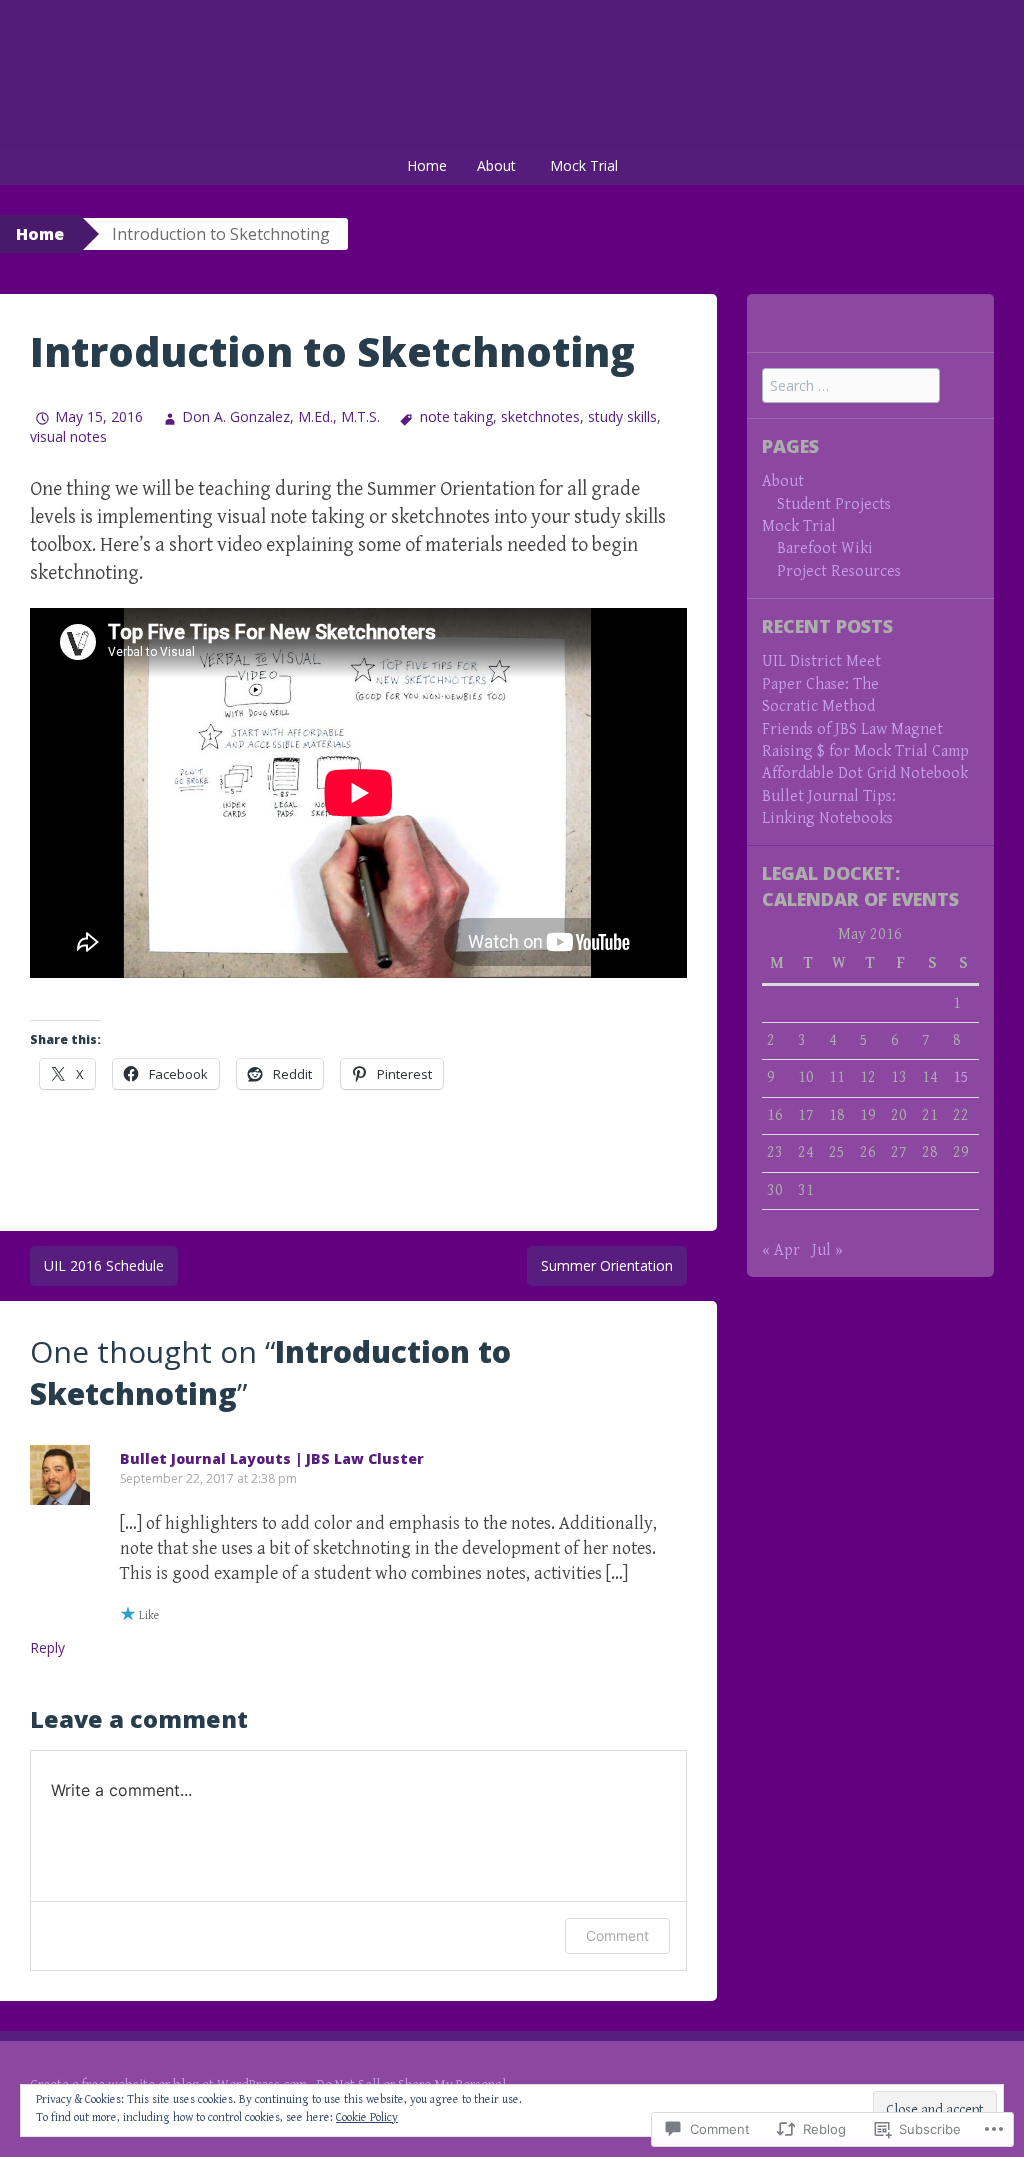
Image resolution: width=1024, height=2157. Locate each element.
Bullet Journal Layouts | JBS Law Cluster (272, 1458)
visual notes (68, 436)
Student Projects (834, 504)
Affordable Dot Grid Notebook (865, 773)
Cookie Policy (367, 2117)
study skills (622, 416)
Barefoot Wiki (825, 548)
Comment (617, 1935)
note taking (456, 416)
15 (961, 1077)
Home (427, 165)
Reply (47, 1647)
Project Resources (839, 571)
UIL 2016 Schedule (104, 1265)
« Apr (781, 1250)
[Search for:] (851, 386)
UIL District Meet (821, 661)
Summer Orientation (607, 1265)
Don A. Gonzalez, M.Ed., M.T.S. (281, 416)
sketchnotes (540, 416)
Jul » (827, 1250)
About (496, 165)
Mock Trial (584, 165)
